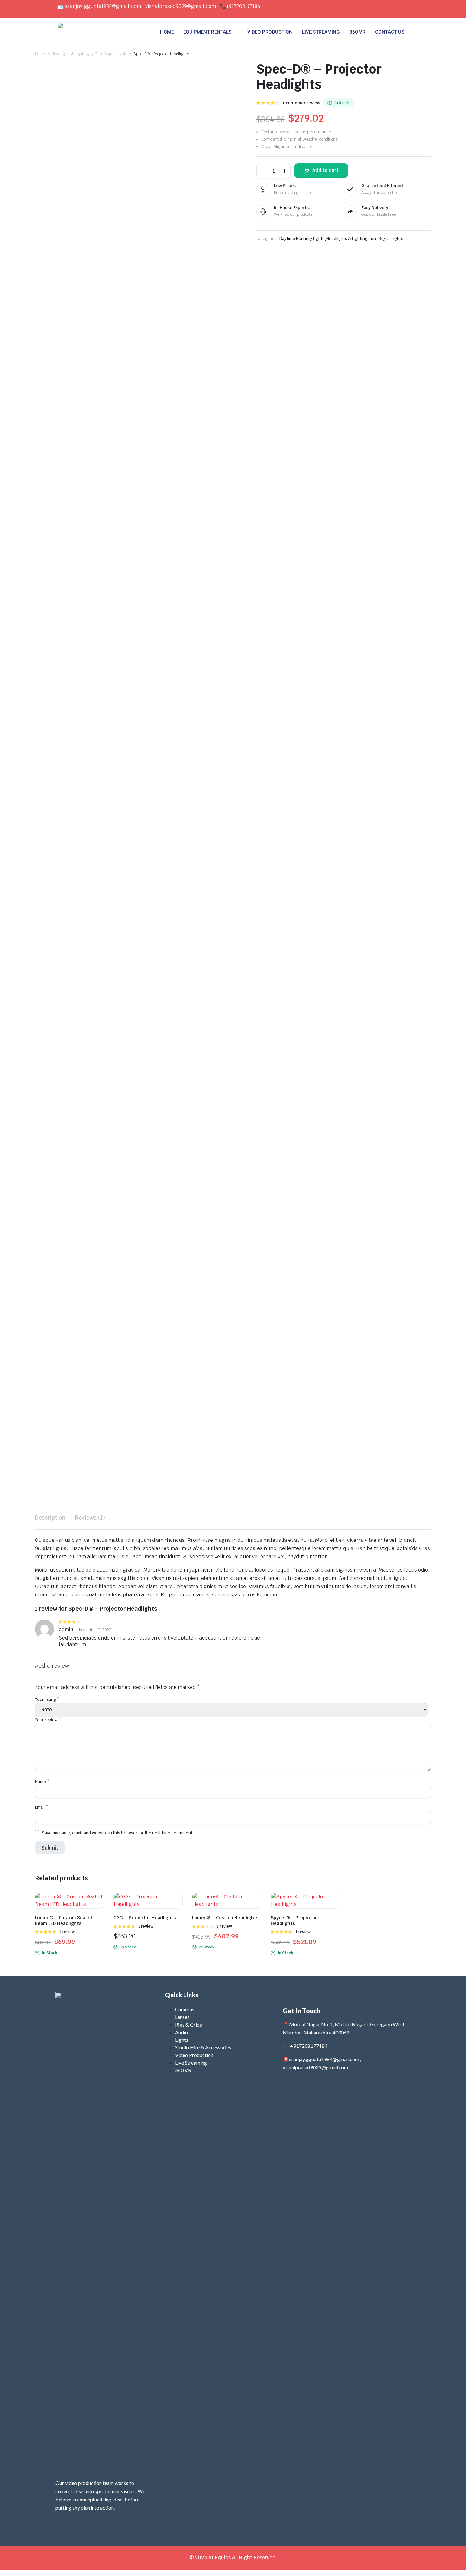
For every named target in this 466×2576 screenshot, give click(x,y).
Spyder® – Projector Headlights (294, 1921)
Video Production (194, 2055)
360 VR (357, 32)
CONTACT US (390, 32)
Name (42, 1781)
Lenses (182, 2017)
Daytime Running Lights (302, 238)
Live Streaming (191, 2063)
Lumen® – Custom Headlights (225, 1918)
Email (42, 1807)
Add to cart (325, 170)
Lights (182, 2040)
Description (50, 1518)
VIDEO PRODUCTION (270, 32)
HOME (167, 32)
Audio (181, 2032)
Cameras (185, 2009)
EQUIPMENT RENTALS (207, 32)
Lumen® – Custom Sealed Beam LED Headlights (64, 1921)
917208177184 (310, 2046)
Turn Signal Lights (111, 54)
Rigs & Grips (188, 2024)
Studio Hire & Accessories (203, 2047)
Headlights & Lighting (70, 54)
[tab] (50, 1518)
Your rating (47, 1699)
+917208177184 (243, 6)
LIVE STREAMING (321, 32)
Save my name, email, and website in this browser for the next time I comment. (118, 1833)
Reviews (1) (90, 1518)
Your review (48, 1720)
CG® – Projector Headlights (145, 1918)
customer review (301, 103)
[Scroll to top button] (452, 2562)
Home (40, 54)
